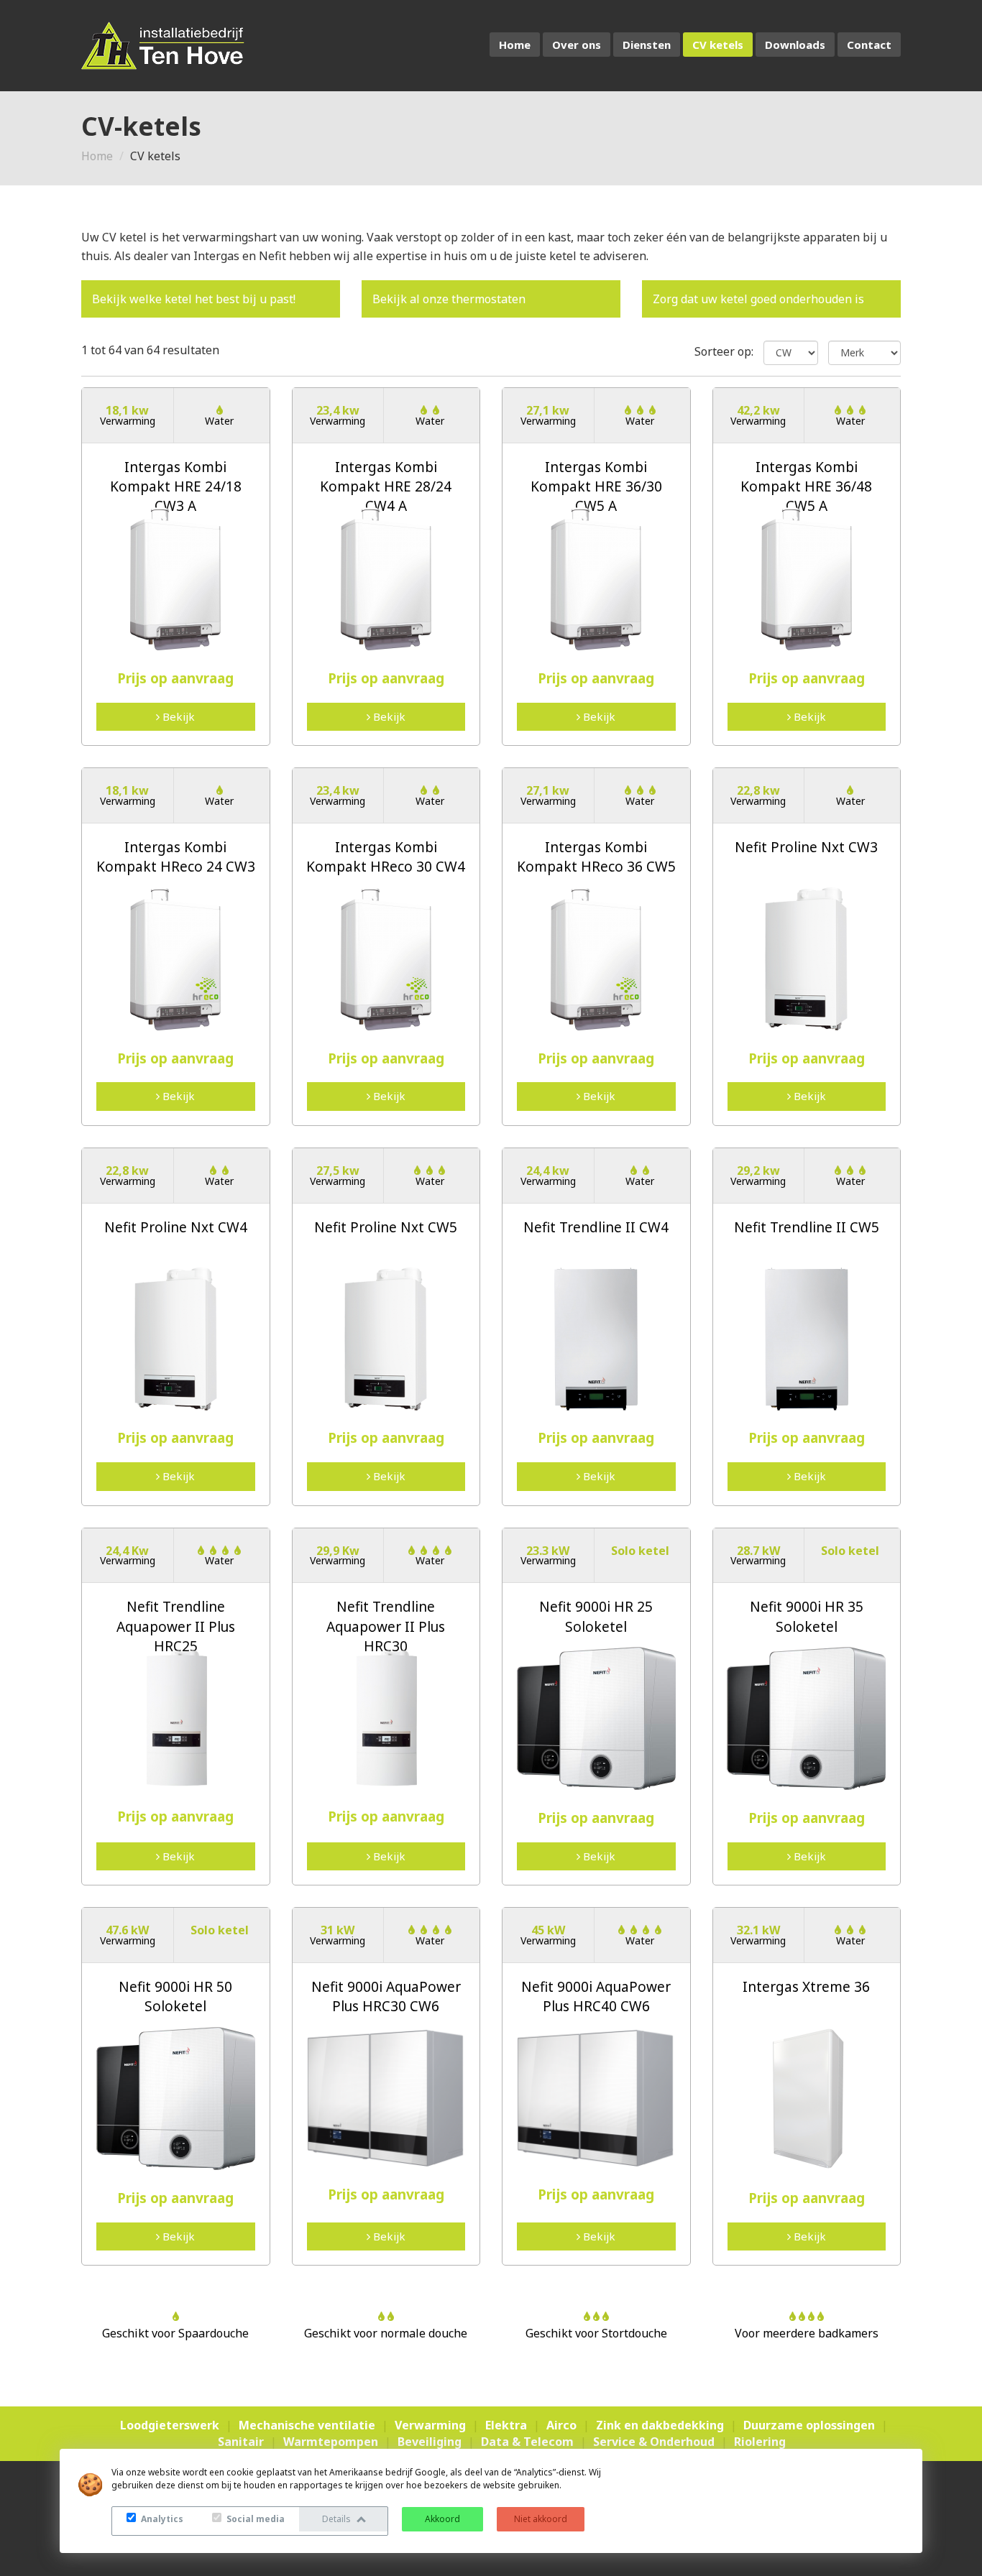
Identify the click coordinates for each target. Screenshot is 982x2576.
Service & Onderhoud (654, 2442)
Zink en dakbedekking (660, 2425)
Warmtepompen (331, 2442)
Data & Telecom (527, 2442)
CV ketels (718, 45)
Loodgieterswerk (170, 2425)
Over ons (577, 45)
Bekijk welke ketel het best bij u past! (194, 299)
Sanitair (241, 2442)
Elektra (506, 2425)
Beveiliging (430, 2442)
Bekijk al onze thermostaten (449, 299)
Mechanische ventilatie (307, 2425)
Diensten (647, 45)
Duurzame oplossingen (809, 2425)
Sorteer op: (724, 351)
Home (515, 45)
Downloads (795, 45)
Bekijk (177, 716)
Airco (561, 2425)
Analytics (161, 2519)
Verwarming (430, 2425)
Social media (254, 2519)
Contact (869, 45)
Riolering (760, 2442)
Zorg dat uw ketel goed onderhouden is (758, 299)
